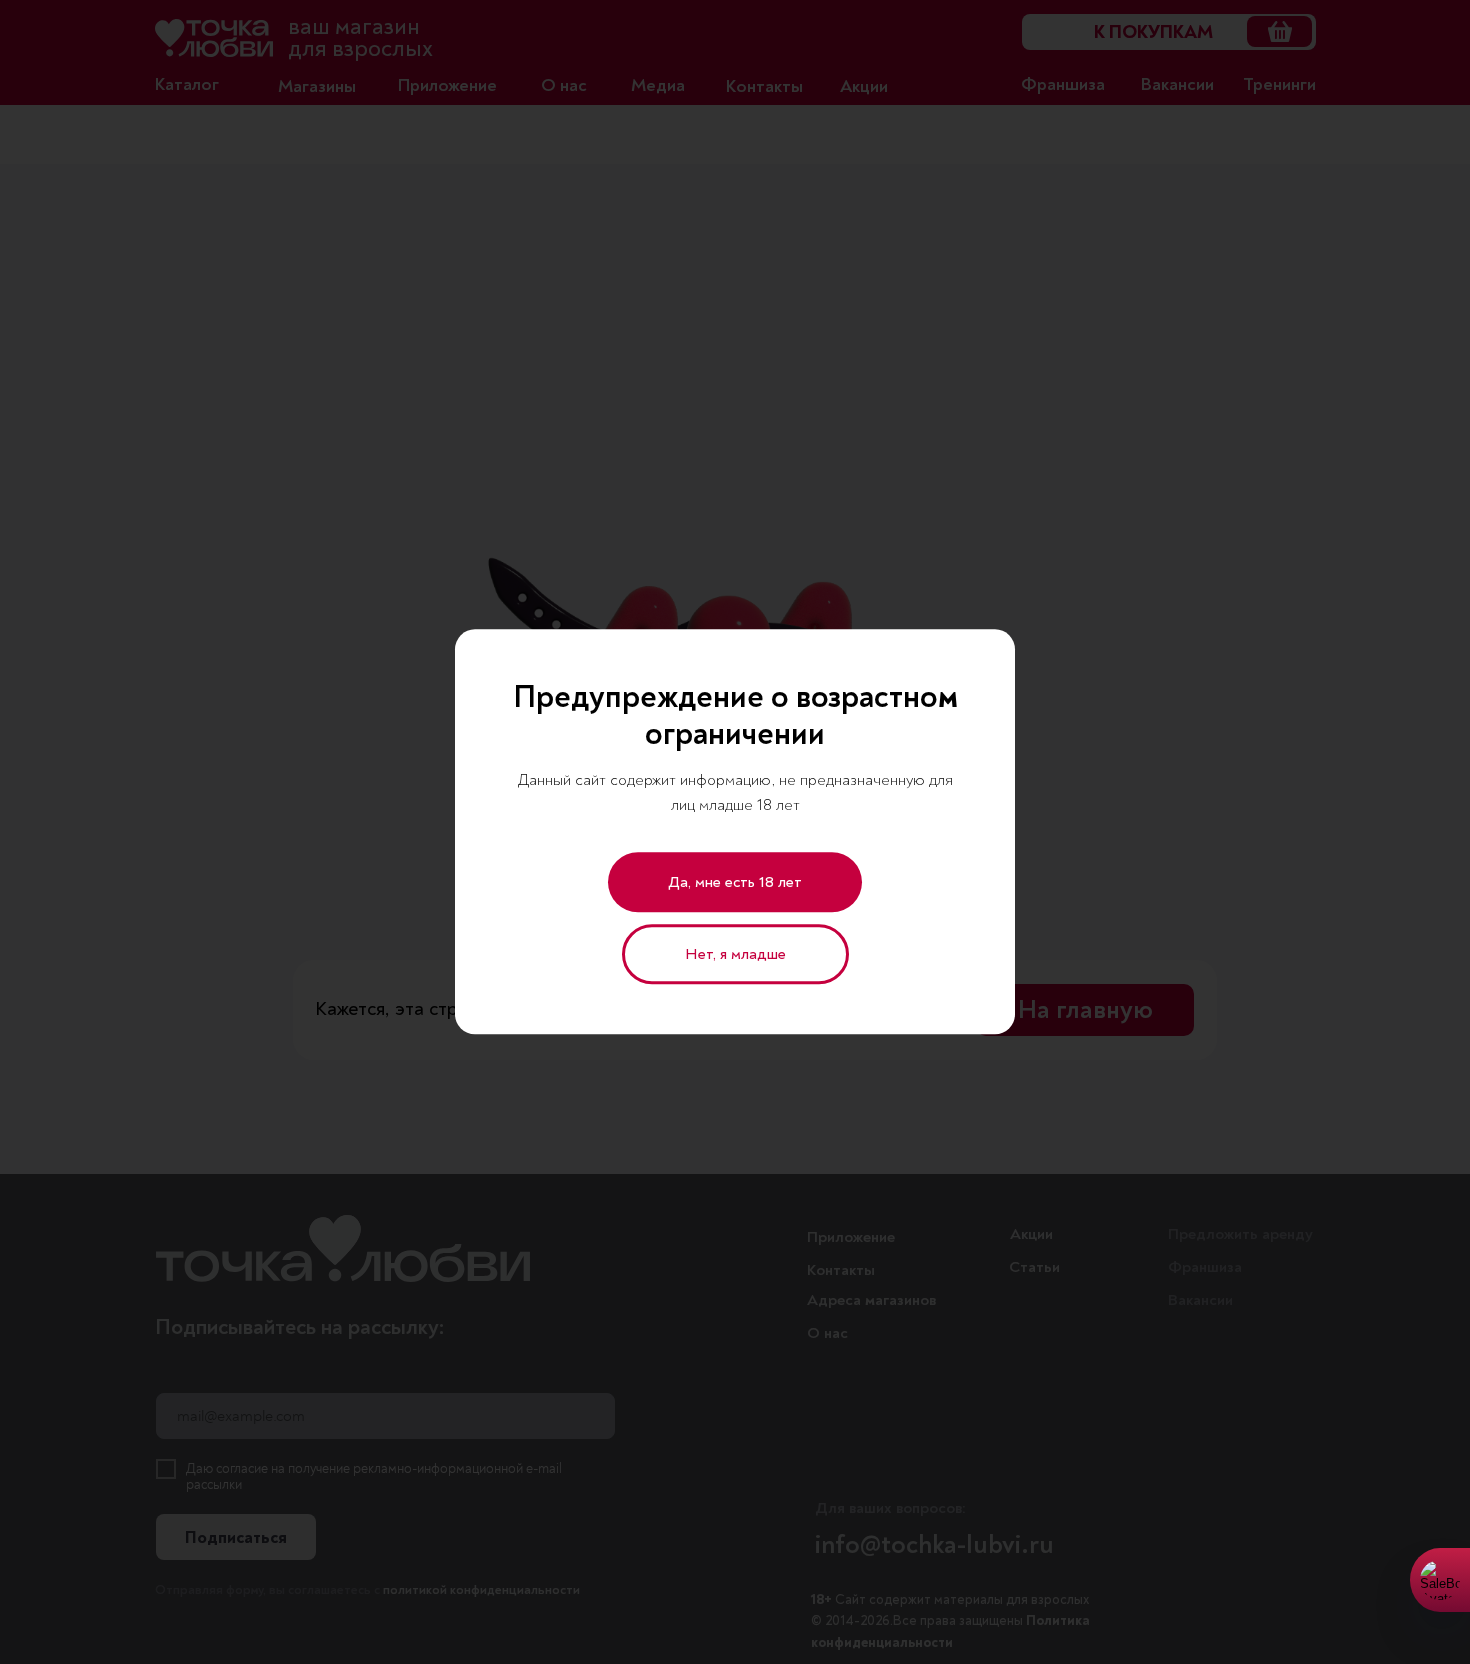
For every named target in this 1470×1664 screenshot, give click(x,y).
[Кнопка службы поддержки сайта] (1440, 1580)
